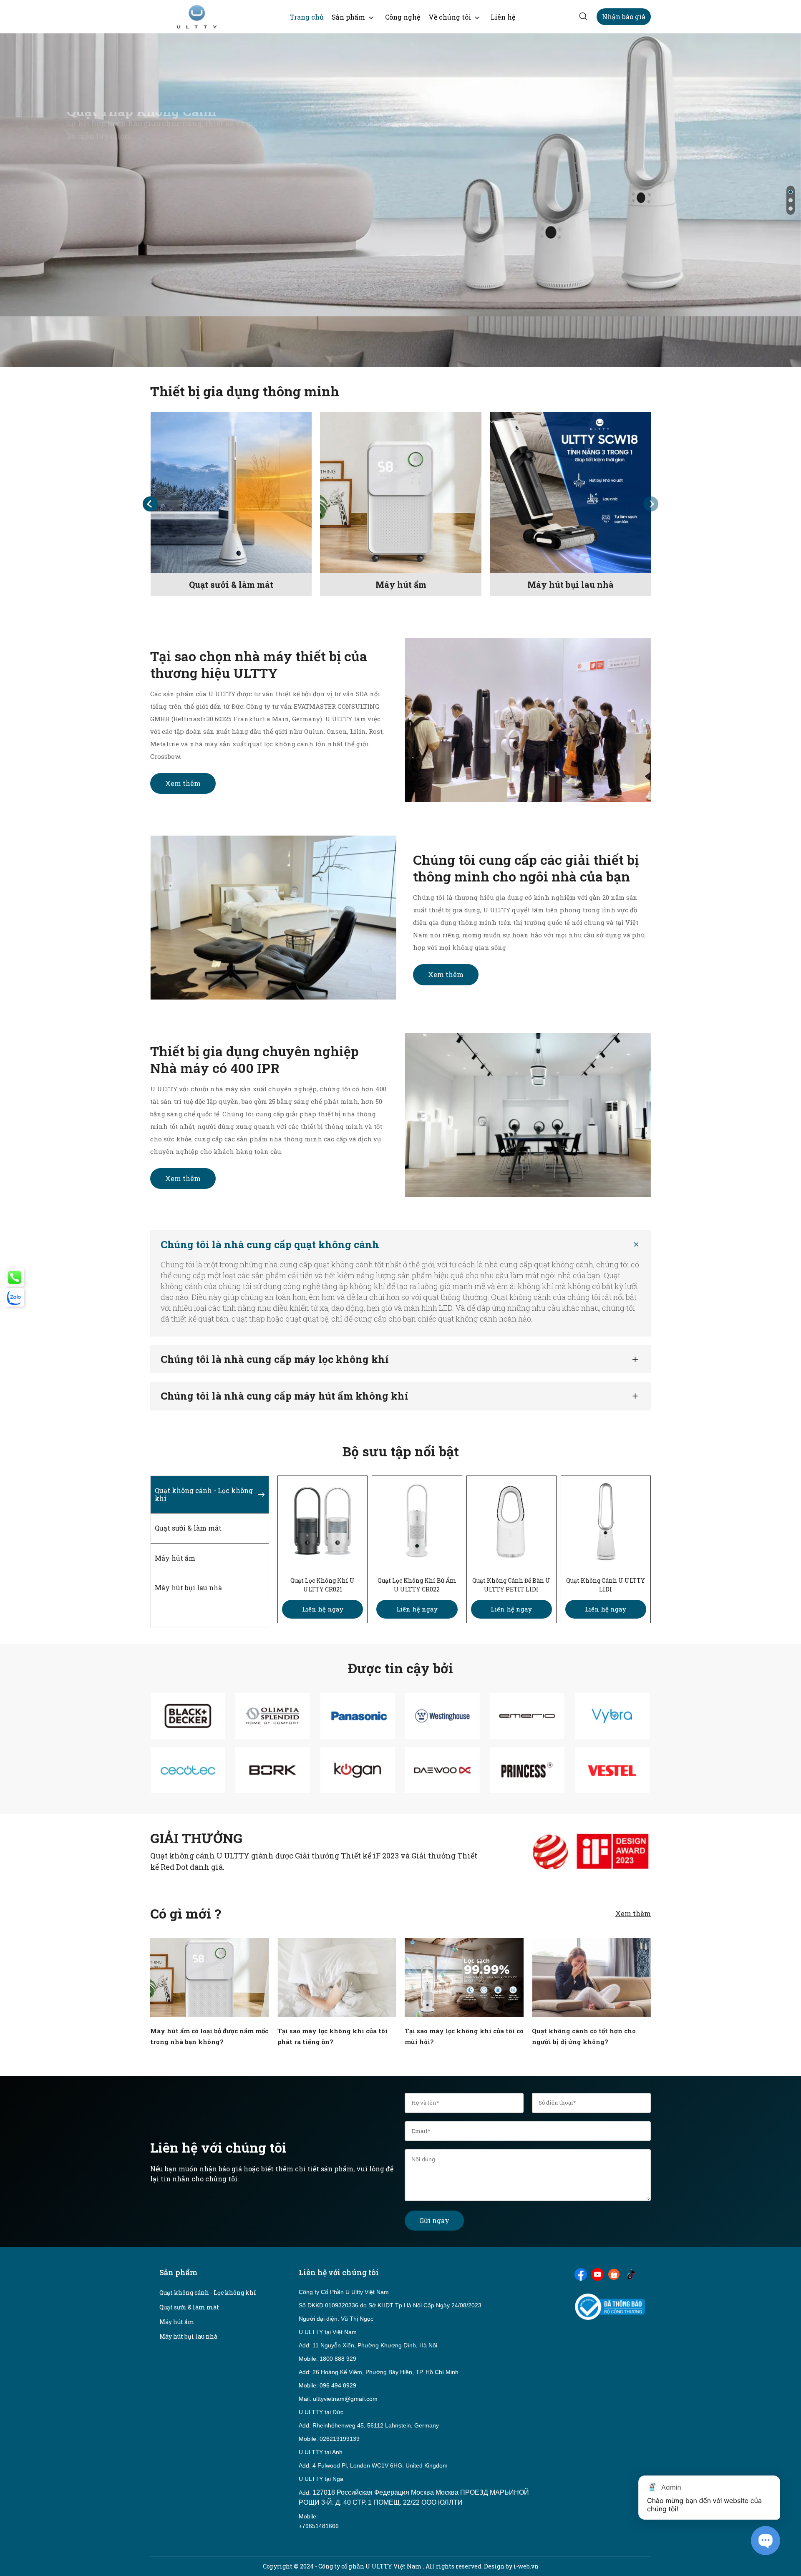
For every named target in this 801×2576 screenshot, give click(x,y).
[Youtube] (597, 2274)
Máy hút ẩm (401, 584)
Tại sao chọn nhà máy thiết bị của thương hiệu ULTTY (259, 664)
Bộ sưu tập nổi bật (401, 1452)
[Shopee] (614, 2274)
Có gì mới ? (186, 1914)
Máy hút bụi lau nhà (571, 584)
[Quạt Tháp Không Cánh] (400, 200)
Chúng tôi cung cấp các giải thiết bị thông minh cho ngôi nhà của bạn (526, 868)
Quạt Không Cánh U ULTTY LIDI (606, 1585)
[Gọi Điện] (15, 1277)
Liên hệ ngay (323, 1609)
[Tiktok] (631, 2274)
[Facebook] (581, 2274)
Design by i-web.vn (511, 2566)
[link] (307, 17)
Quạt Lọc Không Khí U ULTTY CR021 (322, 1585)
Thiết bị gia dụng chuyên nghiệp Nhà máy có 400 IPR (254, 1059)
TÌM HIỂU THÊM (104, 231)
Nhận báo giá (624, 16)
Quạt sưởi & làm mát (231, 584)
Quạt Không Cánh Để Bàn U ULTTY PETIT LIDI (511, 1585)
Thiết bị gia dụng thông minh (245, 392)
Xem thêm (183, 783)
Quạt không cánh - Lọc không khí (208, 2293)
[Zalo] (15, 1297)
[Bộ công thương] (610, 2306)
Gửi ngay (434, 2220)
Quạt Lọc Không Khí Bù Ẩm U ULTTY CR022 (417, 1585)
